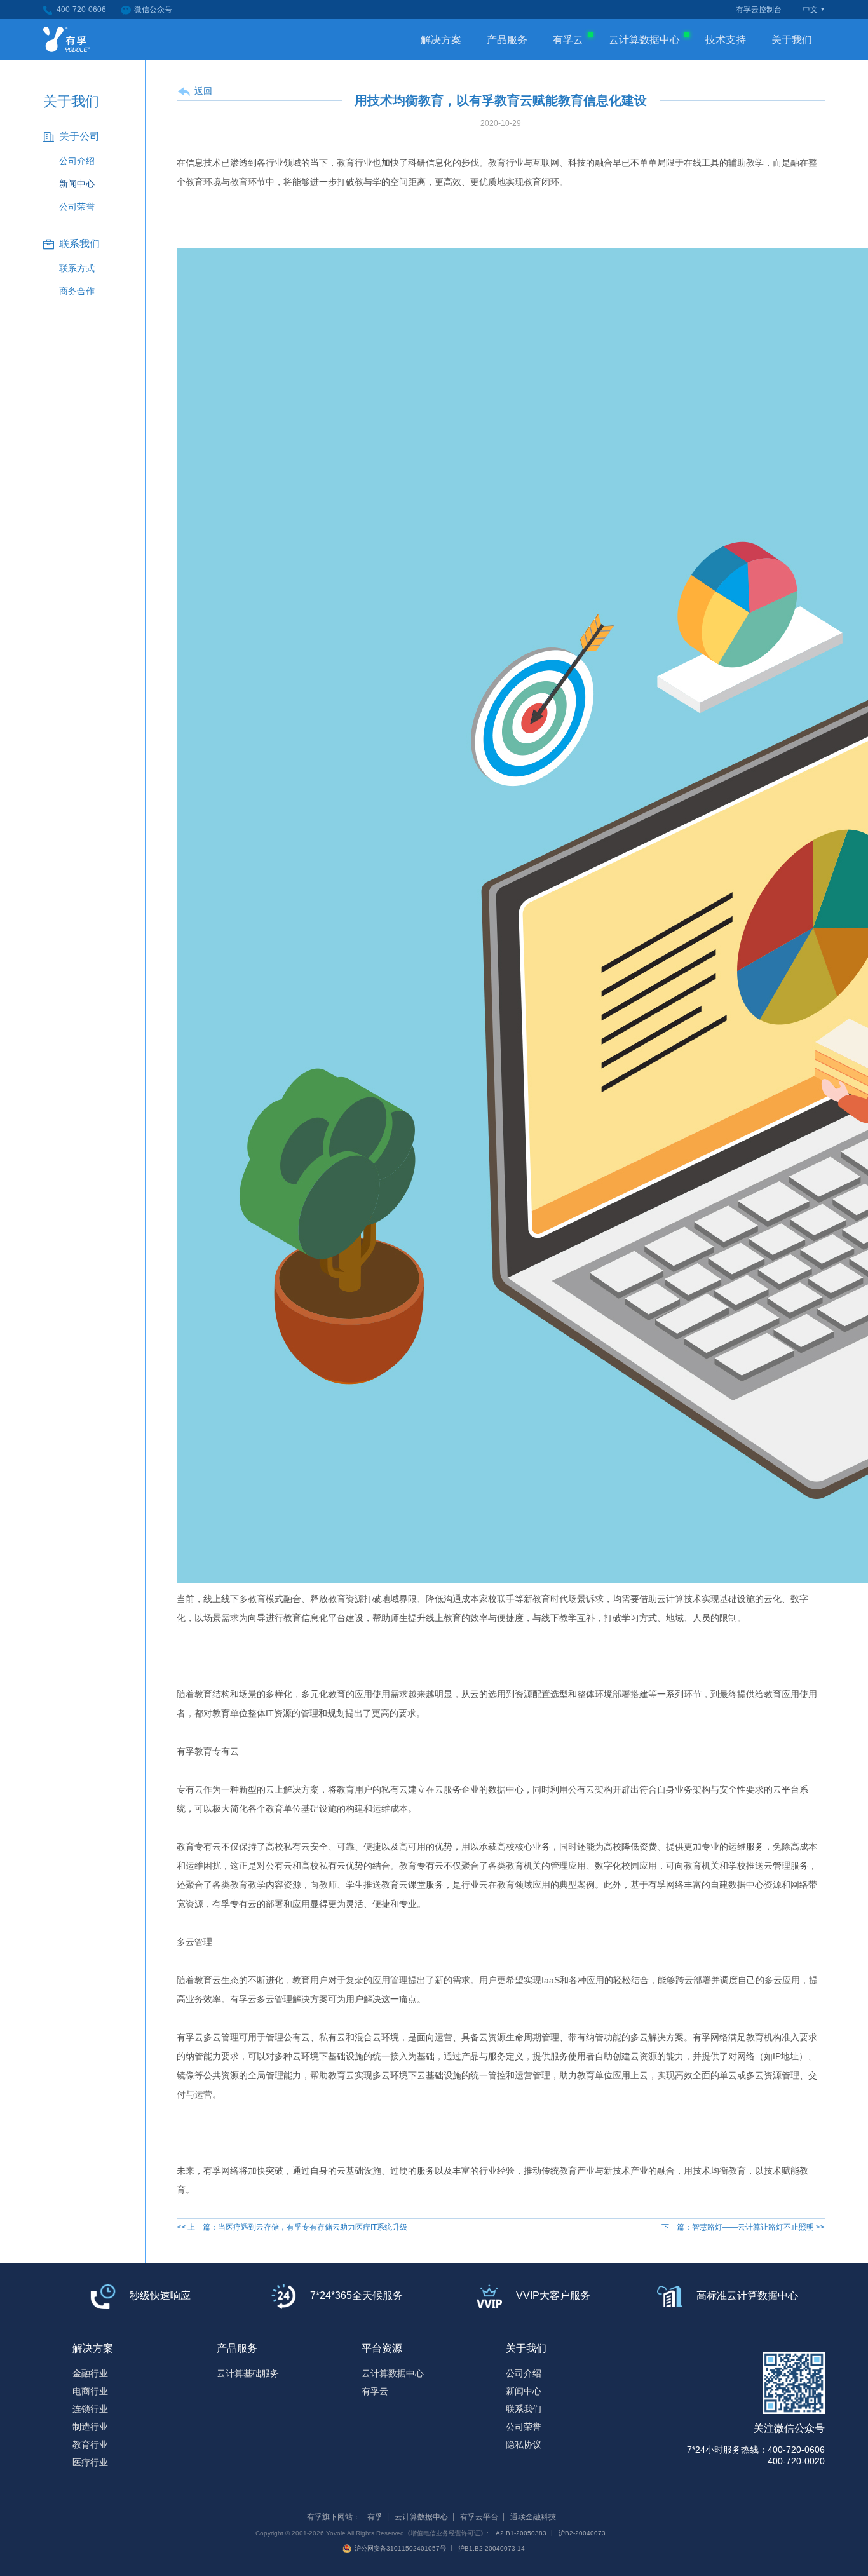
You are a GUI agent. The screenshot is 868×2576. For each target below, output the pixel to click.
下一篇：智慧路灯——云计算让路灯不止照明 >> (743, 2227)
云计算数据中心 (644, 40)
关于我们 (792, 40)
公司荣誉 (77, 207)
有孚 (375, 2517)
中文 (810, 10)
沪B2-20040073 (582, 2533)
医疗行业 (90, 2462)
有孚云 (568, 40)
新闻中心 (77, 184)
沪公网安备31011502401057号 (400, 2548)
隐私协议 (524, 2444)
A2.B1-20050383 (521, 2533)
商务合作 (77, 291)
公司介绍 (77, 161)
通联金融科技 (533, 2517)
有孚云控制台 (759, 10)
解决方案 (441, 40)
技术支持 (726, 40)
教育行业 (90, 2444)
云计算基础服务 (248, 2373)
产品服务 (507, 40)
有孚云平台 (479, 2517)
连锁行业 (90, 2409)
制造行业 (90, 2427)
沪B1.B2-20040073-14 (492, 2548)
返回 (203, 91)
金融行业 (90, 2373)
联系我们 (524, 2409)
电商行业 (90, 2391)
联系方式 (77, 268)
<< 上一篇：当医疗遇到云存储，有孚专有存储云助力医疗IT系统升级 (292, 2227)
